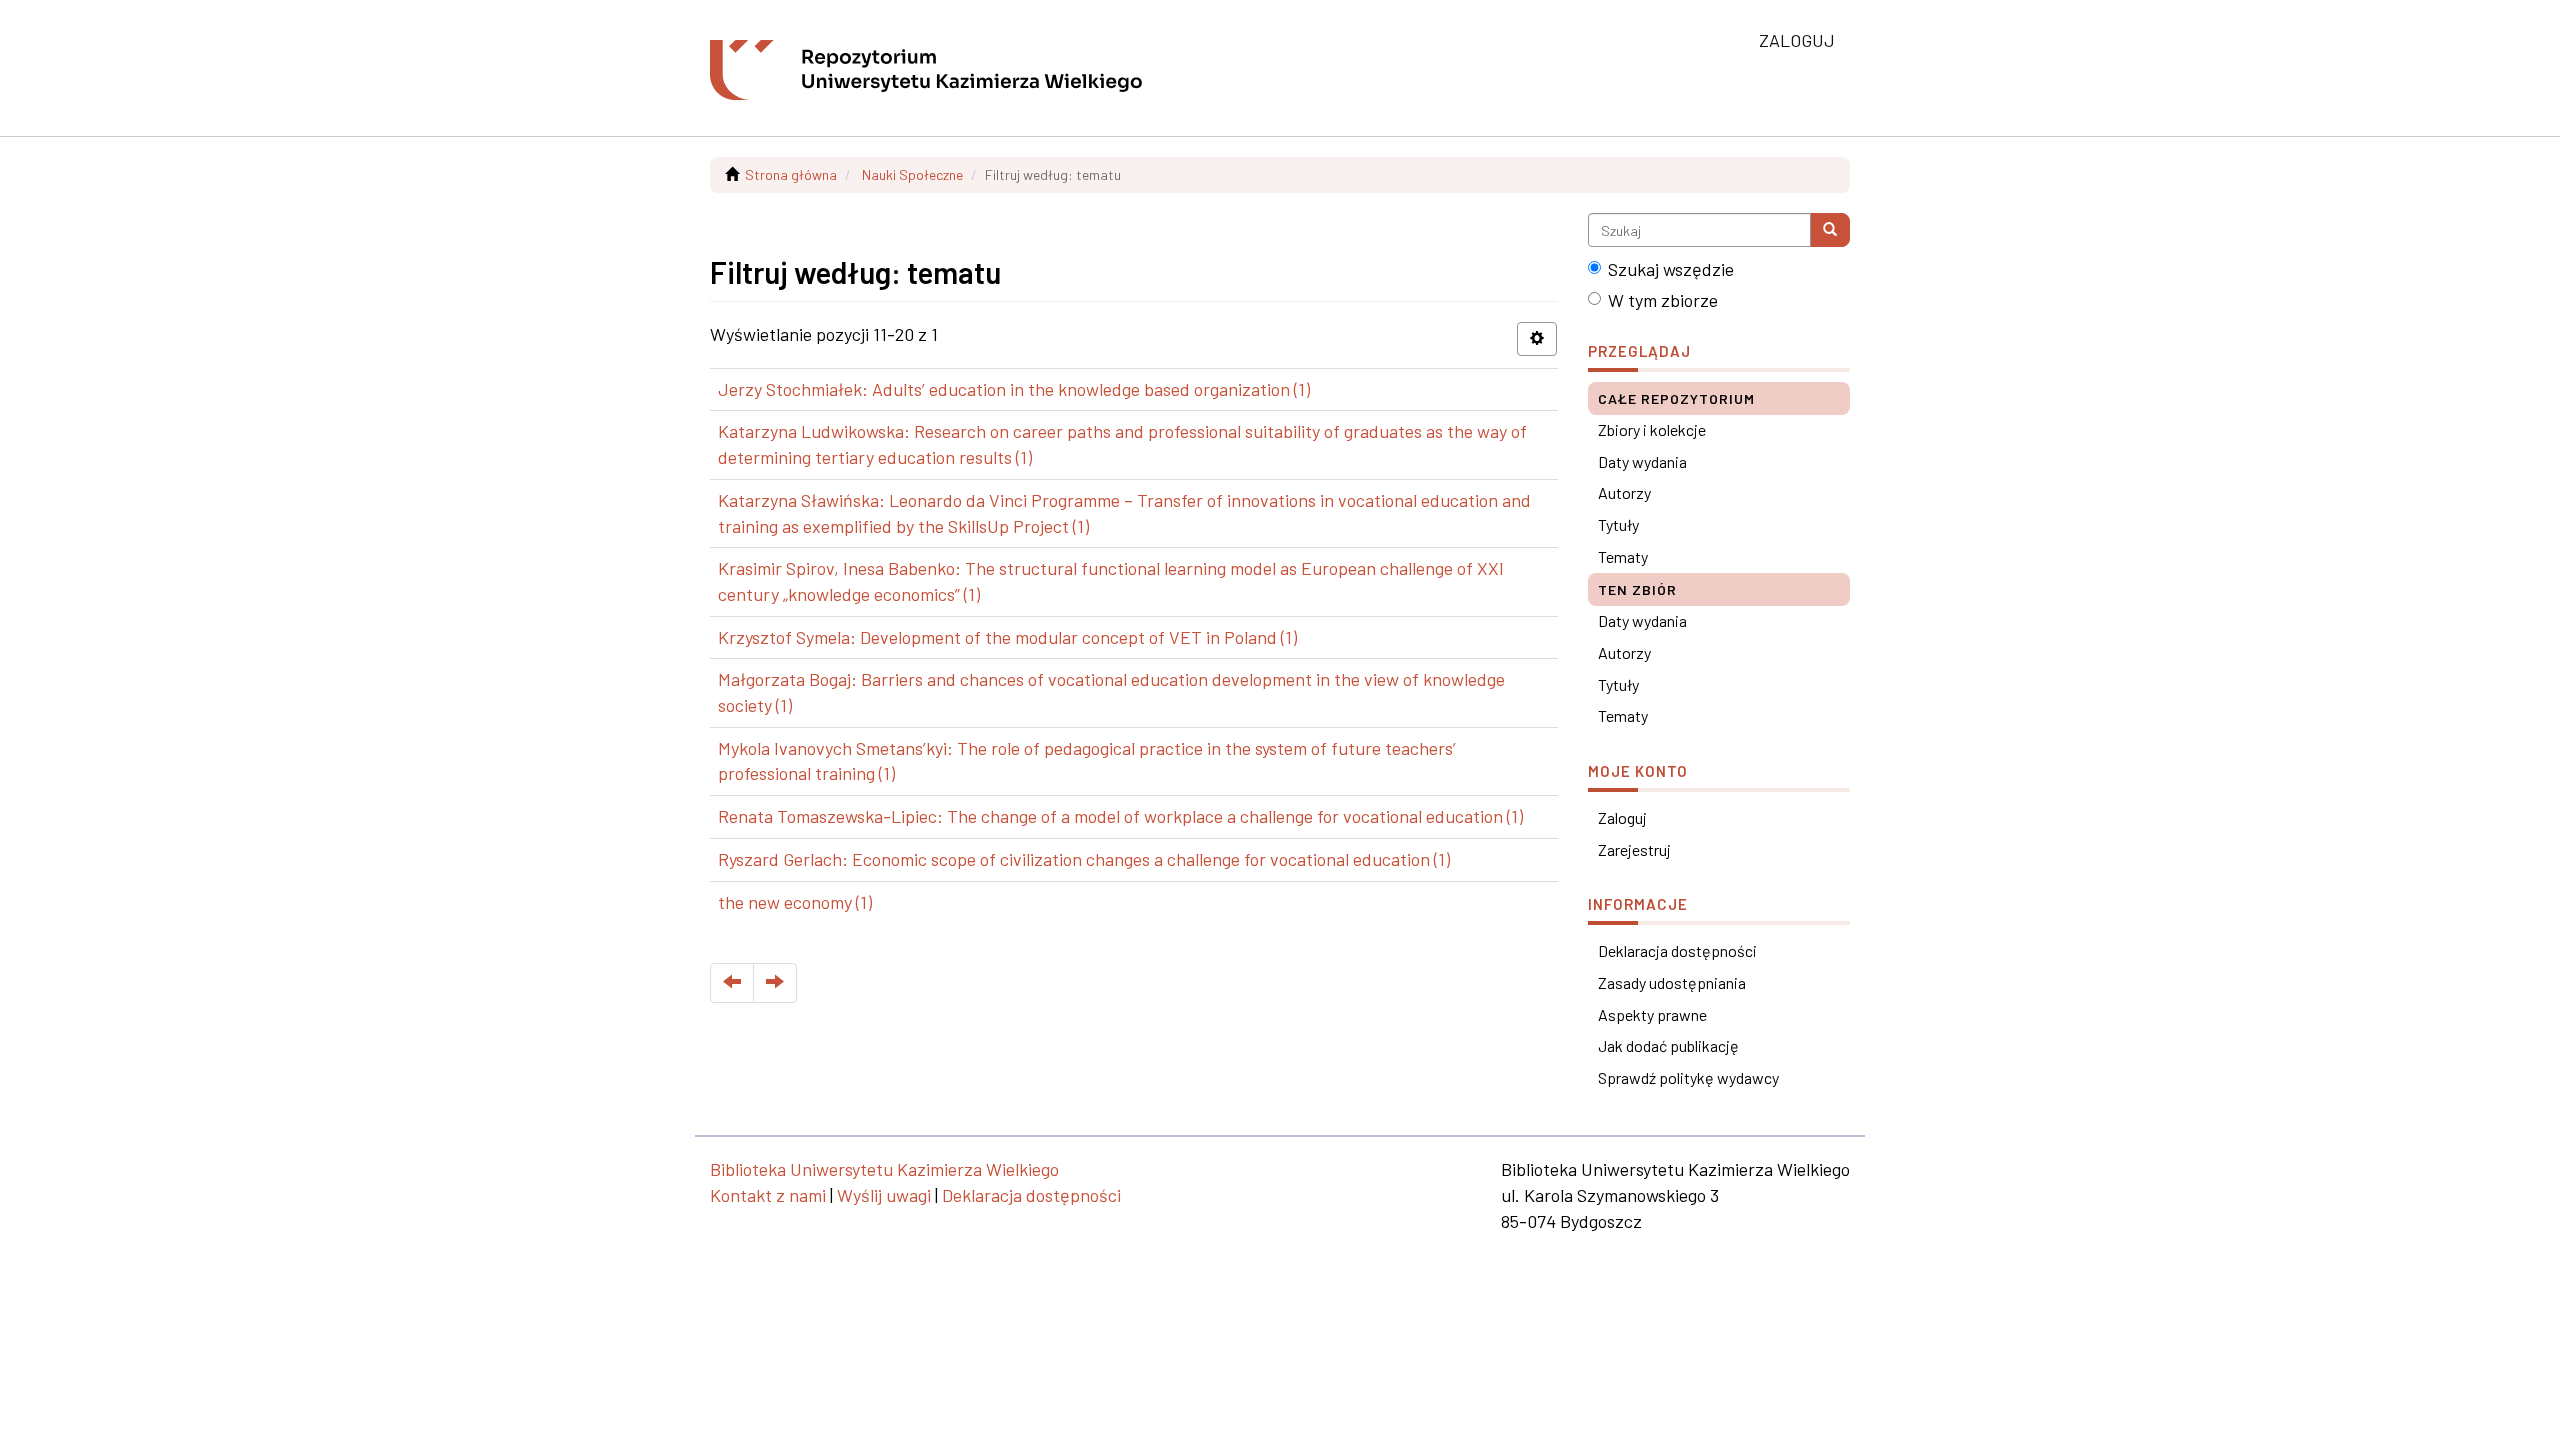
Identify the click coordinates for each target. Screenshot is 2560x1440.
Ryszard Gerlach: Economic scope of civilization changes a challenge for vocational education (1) (1084, 859)
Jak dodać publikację (1668, 1045)
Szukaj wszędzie (1671, 269)
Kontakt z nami (768, 1195)
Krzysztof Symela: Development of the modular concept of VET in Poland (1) (1007, 637)
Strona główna (791, 174)
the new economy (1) (795, 902)
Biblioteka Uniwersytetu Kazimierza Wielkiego (884, 1169)
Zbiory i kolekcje (1652, 429)
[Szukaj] (1830, 230)
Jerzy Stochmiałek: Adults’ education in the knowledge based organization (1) (1014, 389)
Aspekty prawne (1652, 1014)
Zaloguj (1622, 817)
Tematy (1623, 556)
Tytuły (1618, 524)
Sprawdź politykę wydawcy (1688, 1077)
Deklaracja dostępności (1677, 950)
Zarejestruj (1634, 849)
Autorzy (1624, 492)
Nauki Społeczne (912, 174)
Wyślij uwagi (884, 1195)
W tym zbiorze (1663, 300)
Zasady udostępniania (1672, 982)
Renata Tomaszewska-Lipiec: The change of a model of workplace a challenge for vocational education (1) (1120, 816)
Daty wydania (1642, 461)
